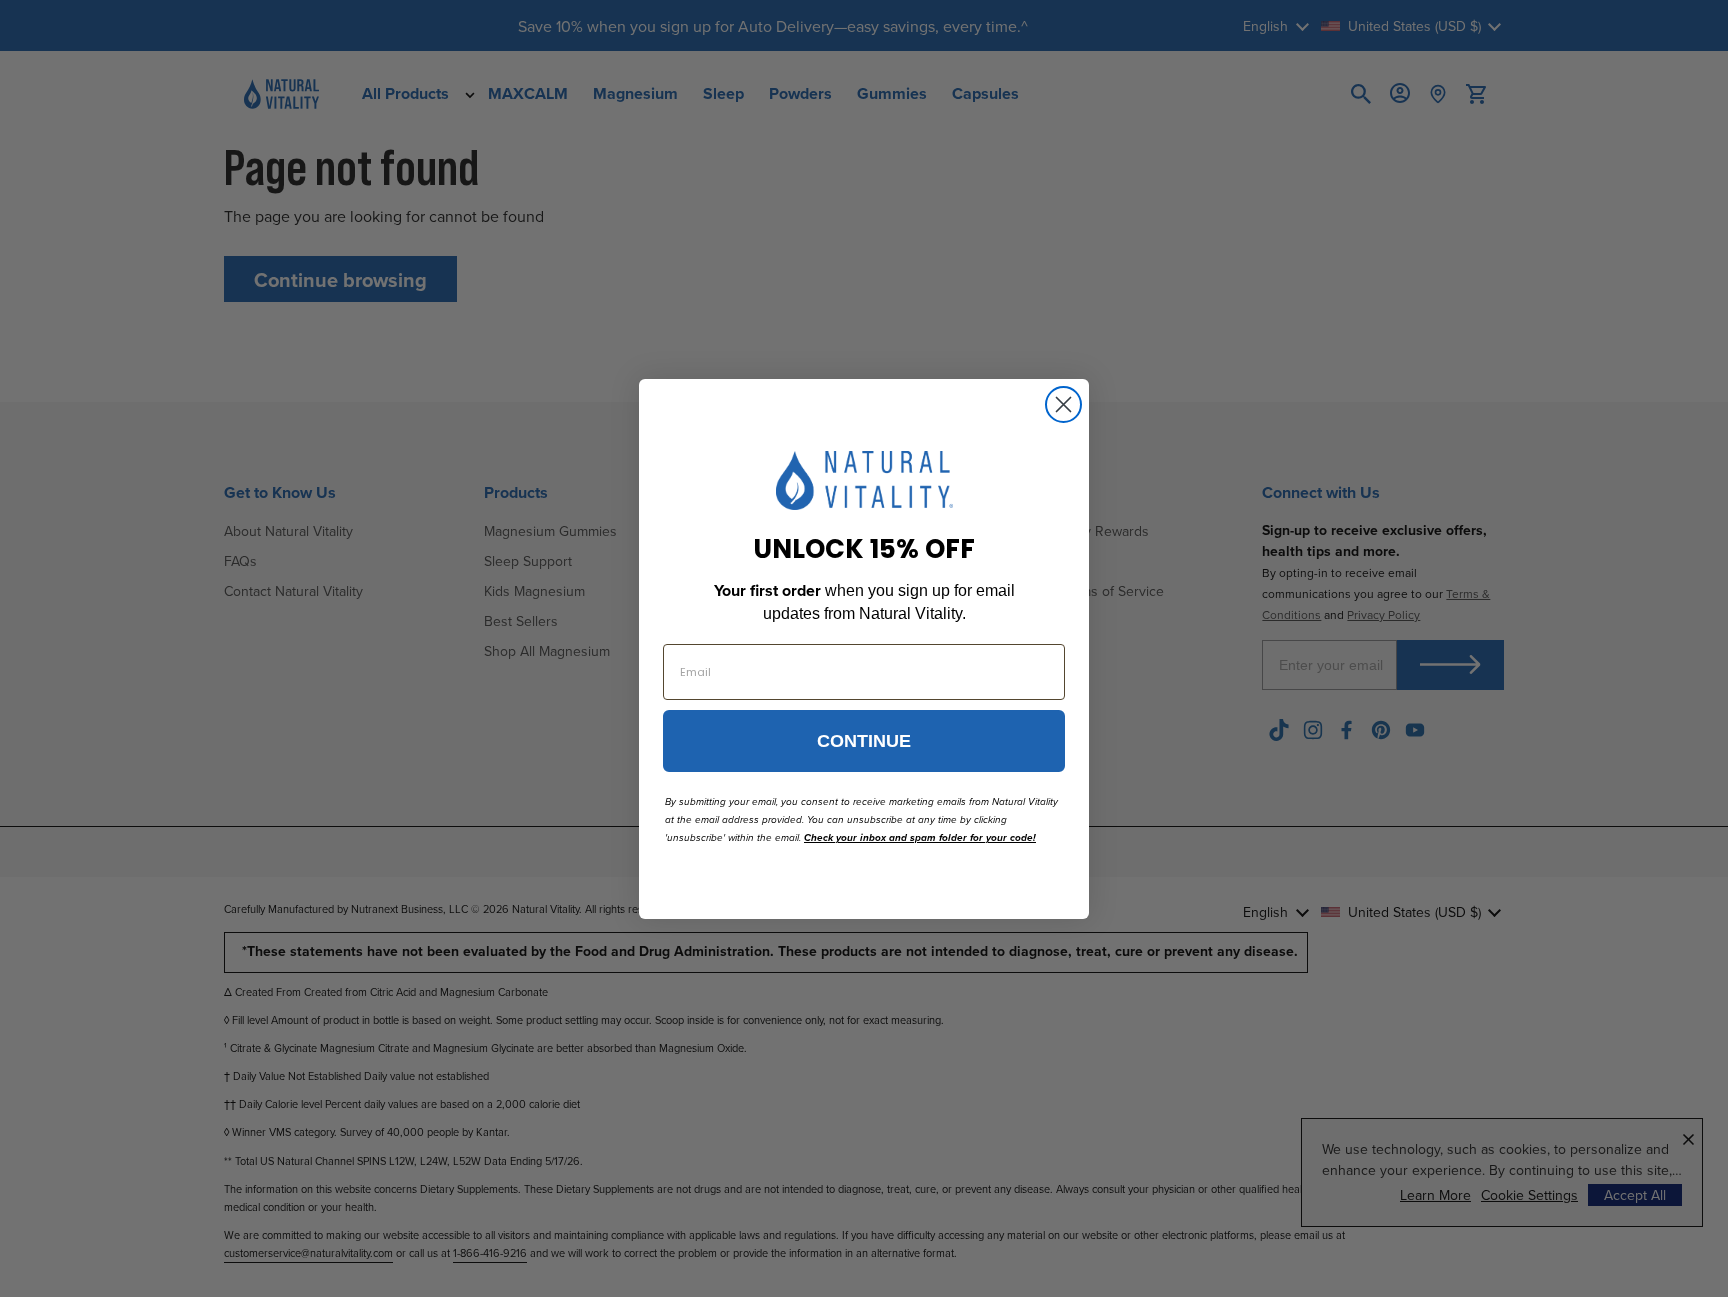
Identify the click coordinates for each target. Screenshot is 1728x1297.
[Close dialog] (1063, 404)
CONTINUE (864, 741)
